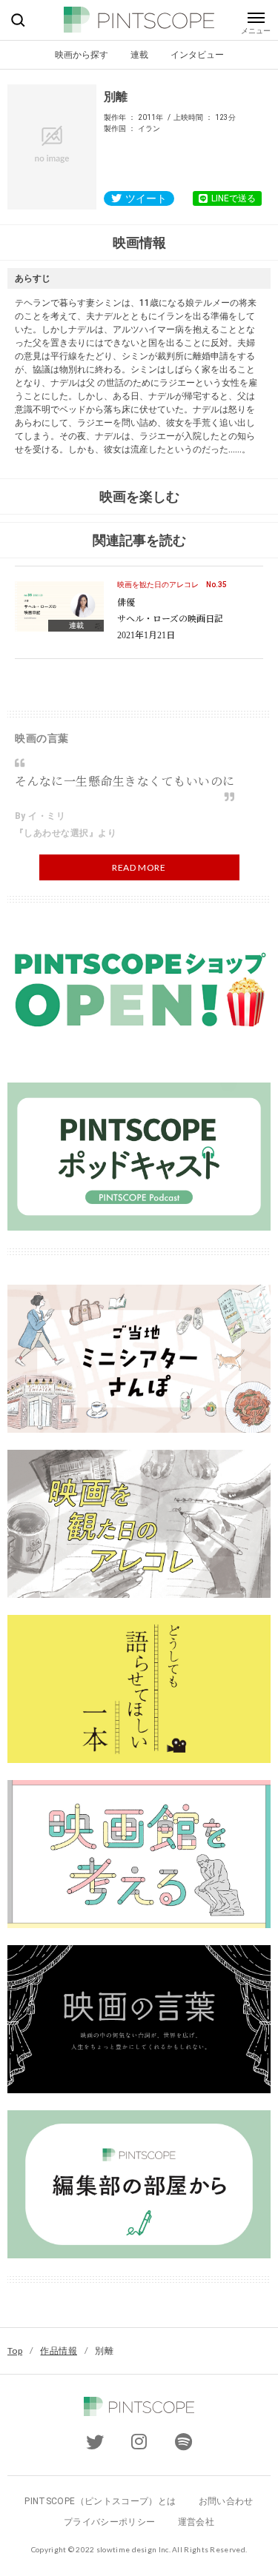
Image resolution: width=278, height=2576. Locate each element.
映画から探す (82, 54)
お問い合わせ (226, 2501)
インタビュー (197, 54)
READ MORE (139, 867)
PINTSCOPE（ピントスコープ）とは (100, 2501)
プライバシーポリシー (110, 2522)
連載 (139, 54)
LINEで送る (234, 198)
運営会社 (196, 2522)
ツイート (146, 198)
